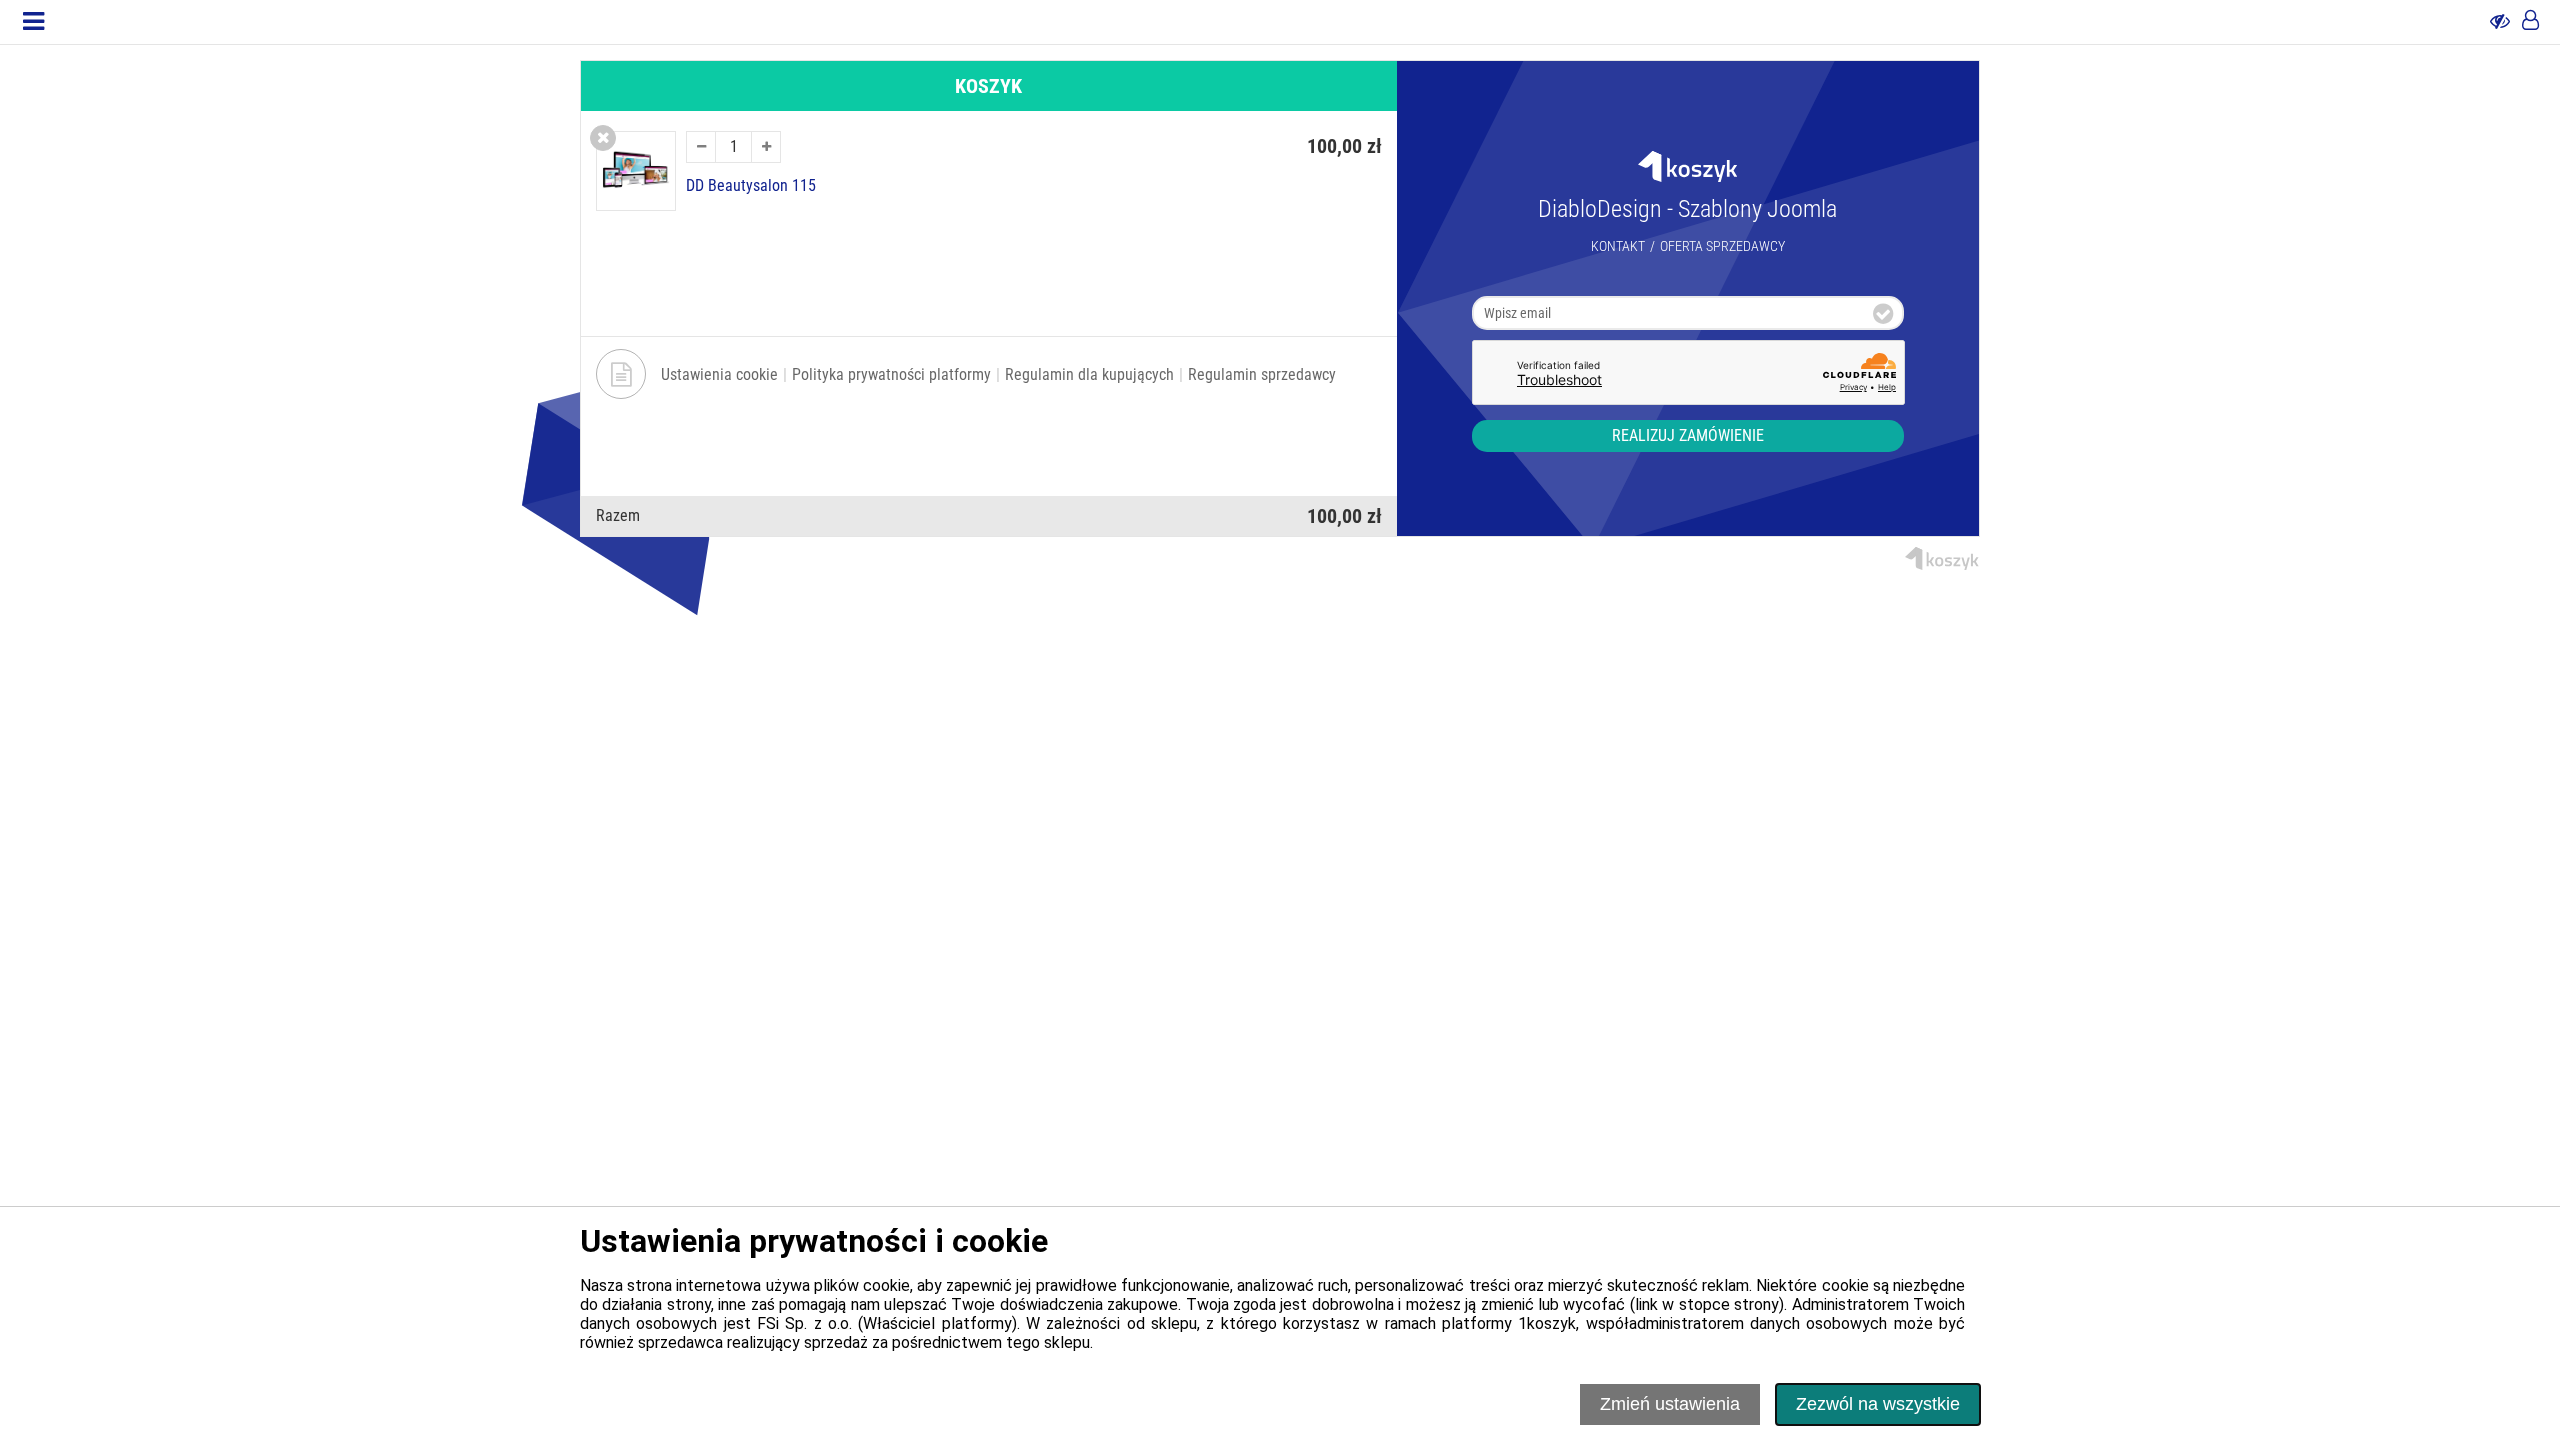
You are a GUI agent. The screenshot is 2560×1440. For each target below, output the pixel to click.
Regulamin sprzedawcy (1262, 374)
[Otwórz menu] (33, 22)
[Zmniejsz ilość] (701, 147)
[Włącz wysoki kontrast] (2500, 22)
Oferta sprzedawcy (1722, 246)
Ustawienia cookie (719, 374)
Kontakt (1618, 246)
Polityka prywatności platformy (891, 374)
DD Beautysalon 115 (751, 186)
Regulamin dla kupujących (1089, 374)
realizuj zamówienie (1688, 435)
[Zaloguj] (2530, 22)
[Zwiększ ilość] (766, 147)
